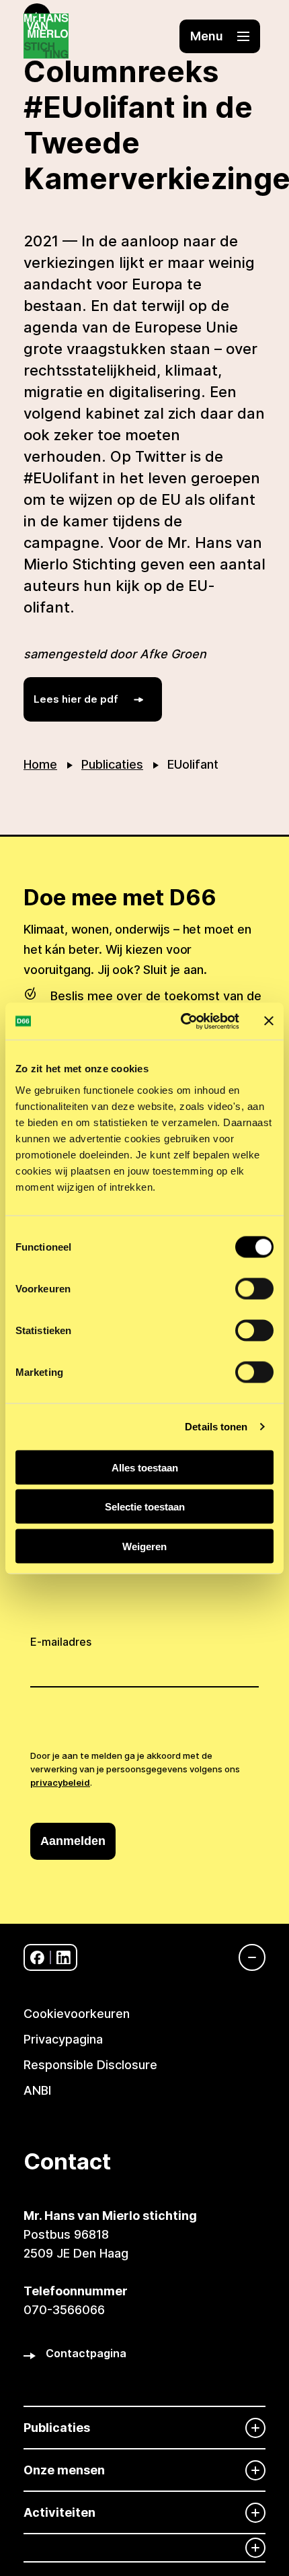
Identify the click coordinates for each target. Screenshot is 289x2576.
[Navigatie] (245, 1957)
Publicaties (112, 764)
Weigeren (144, 1546)
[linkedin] (64, 1958)
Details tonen (216, 1427)
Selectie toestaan (145, 1507)
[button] (220, 36)
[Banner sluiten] (269, 1021)
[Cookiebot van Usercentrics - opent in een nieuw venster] (182, 1021)
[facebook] (37, 1958)
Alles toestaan (145, 1467)
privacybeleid (60, 1782)
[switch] (254, 1288)
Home (40, 764)
